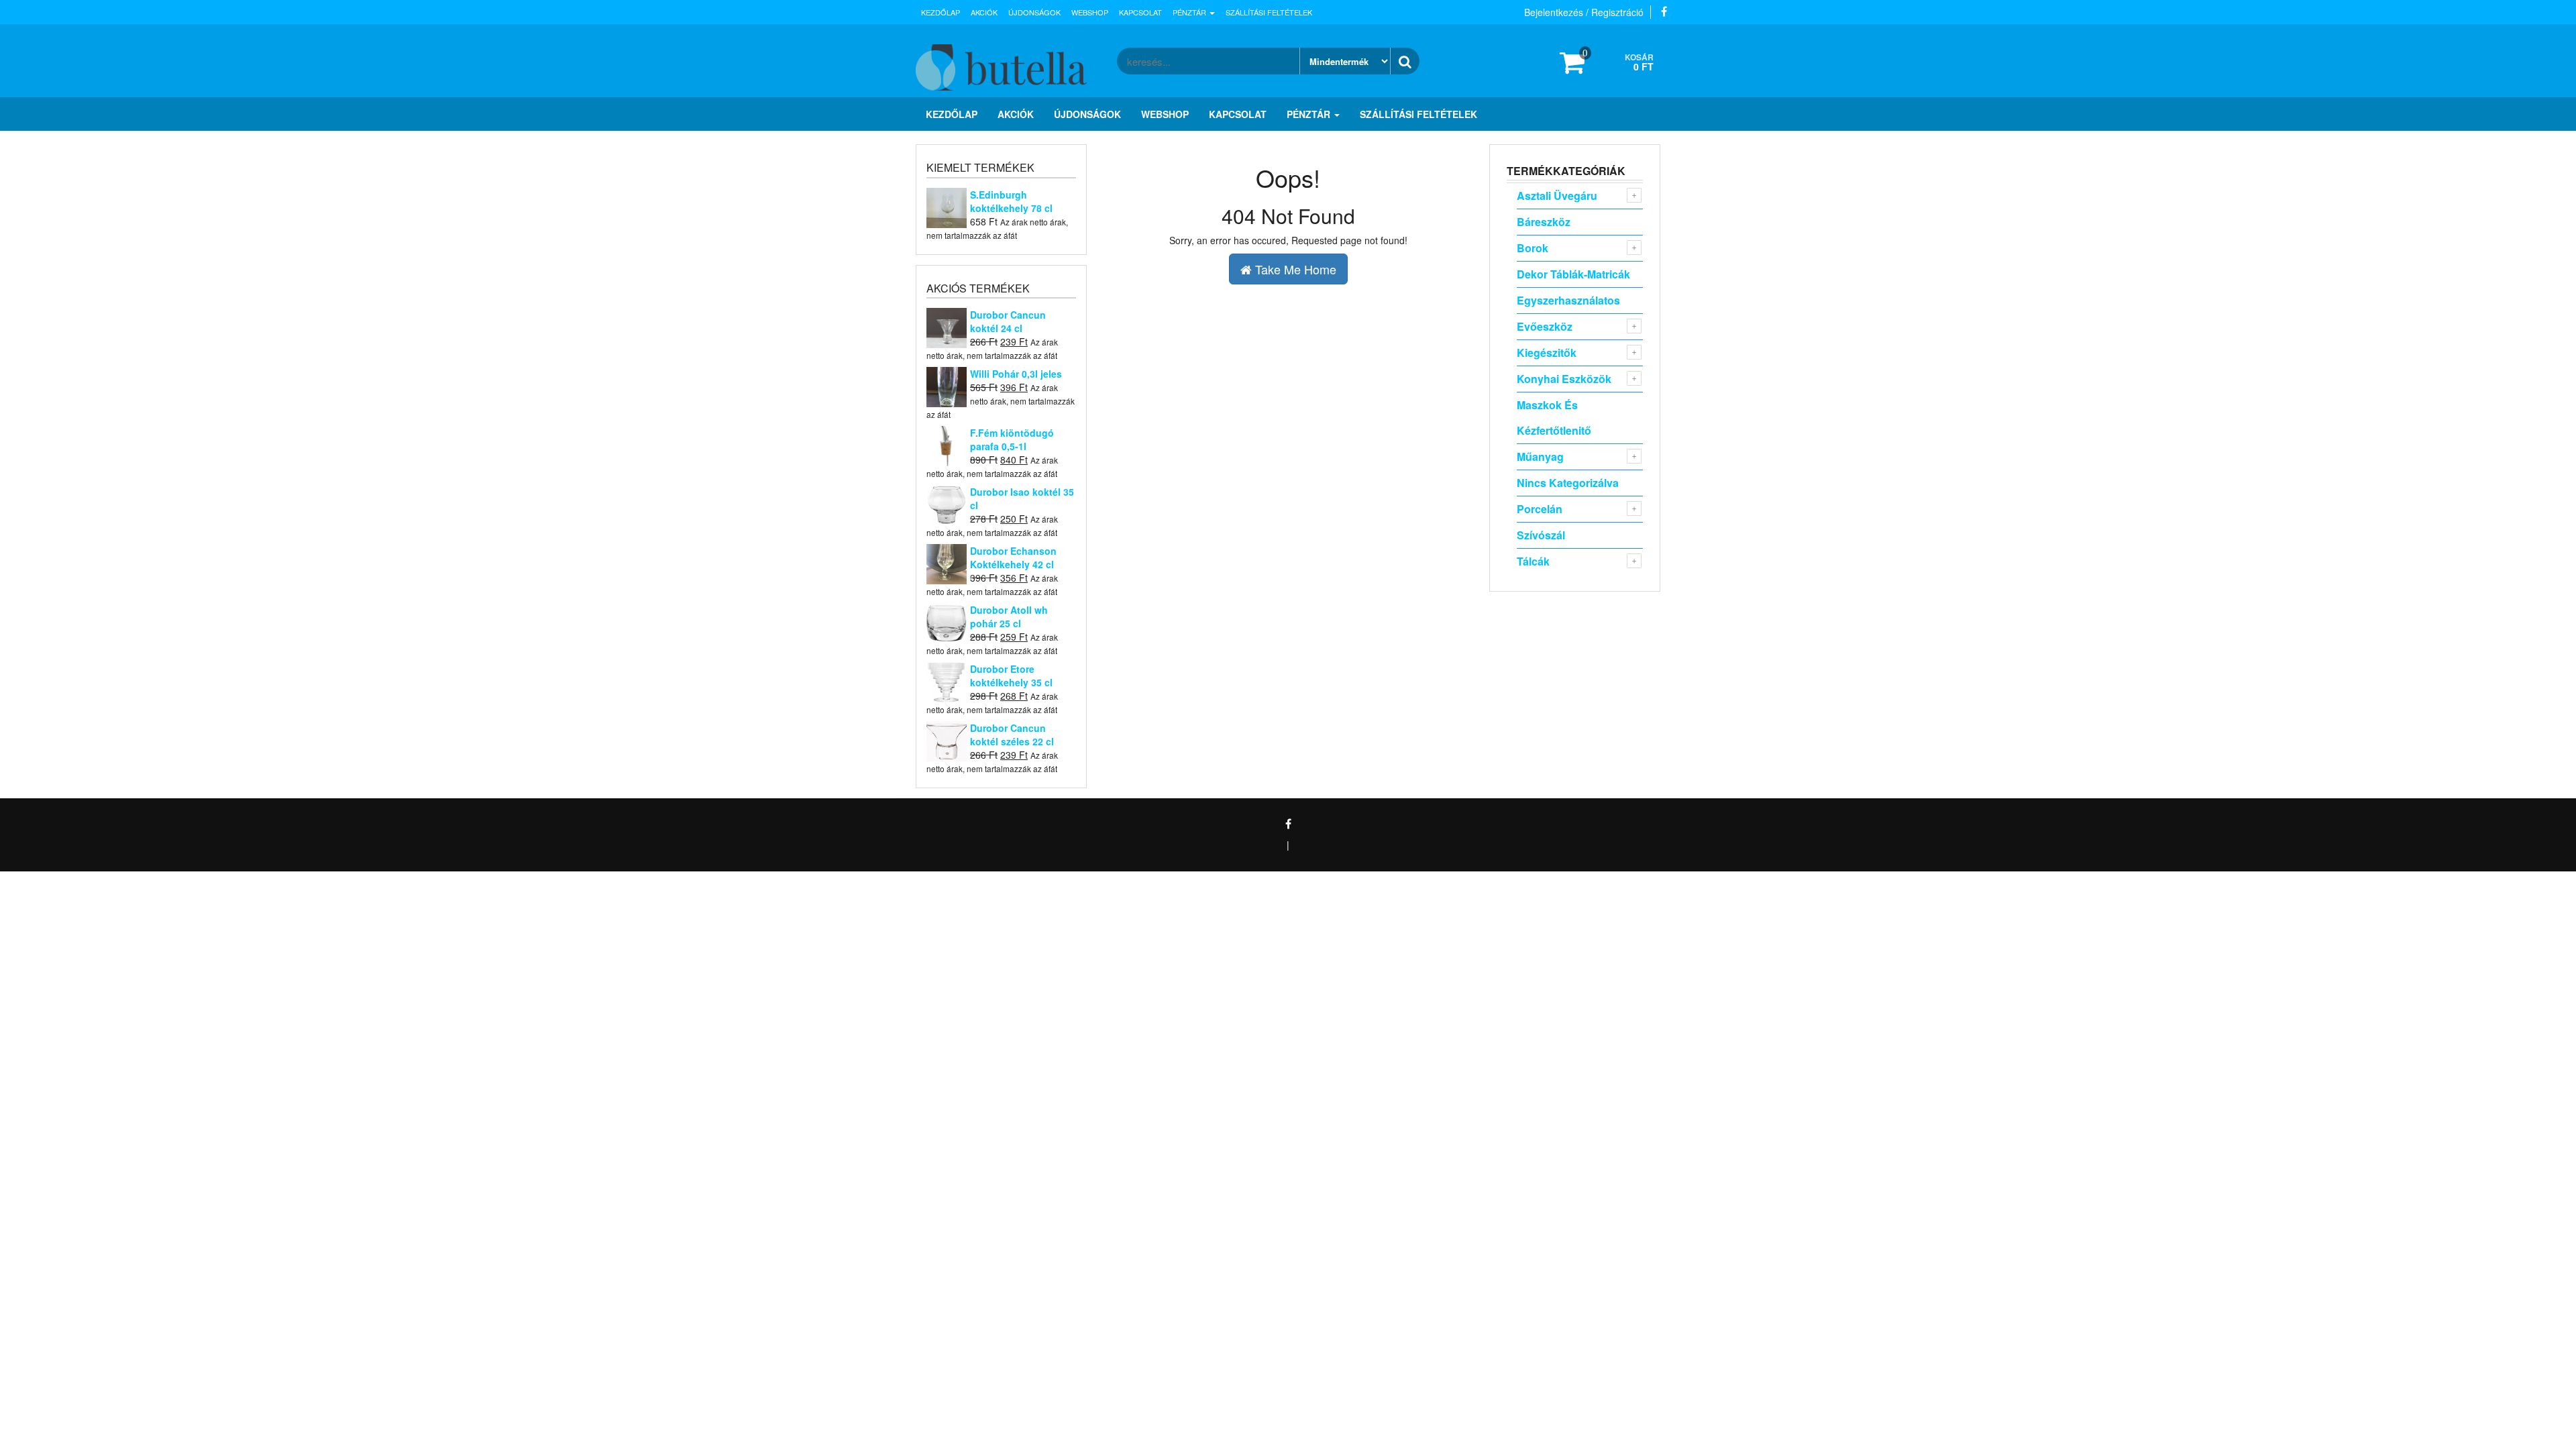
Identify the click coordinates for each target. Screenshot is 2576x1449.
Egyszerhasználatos (1568, 300)
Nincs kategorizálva (1568, 483)
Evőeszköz (1545, 326)
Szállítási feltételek (1269, 12)
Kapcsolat (1140, 12)
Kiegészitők (1547, 353)
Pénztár (1190, 12)
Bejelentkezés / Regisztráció (1584, 12)
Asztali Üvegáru (1557, 196)
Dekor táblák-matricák (1573, 274)
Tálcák (1533, 561)
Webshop (1090, 12)
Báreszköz (1544, 222)
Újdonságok (1034, 12)
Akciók (984, 12)
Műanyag (1540, 457)
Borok (1533, 248)
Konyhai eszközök (1564, 379)
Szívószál (1541, 535)
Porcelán (1540, 509)
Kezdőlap (941, 12)
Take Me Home (1294, 269)
